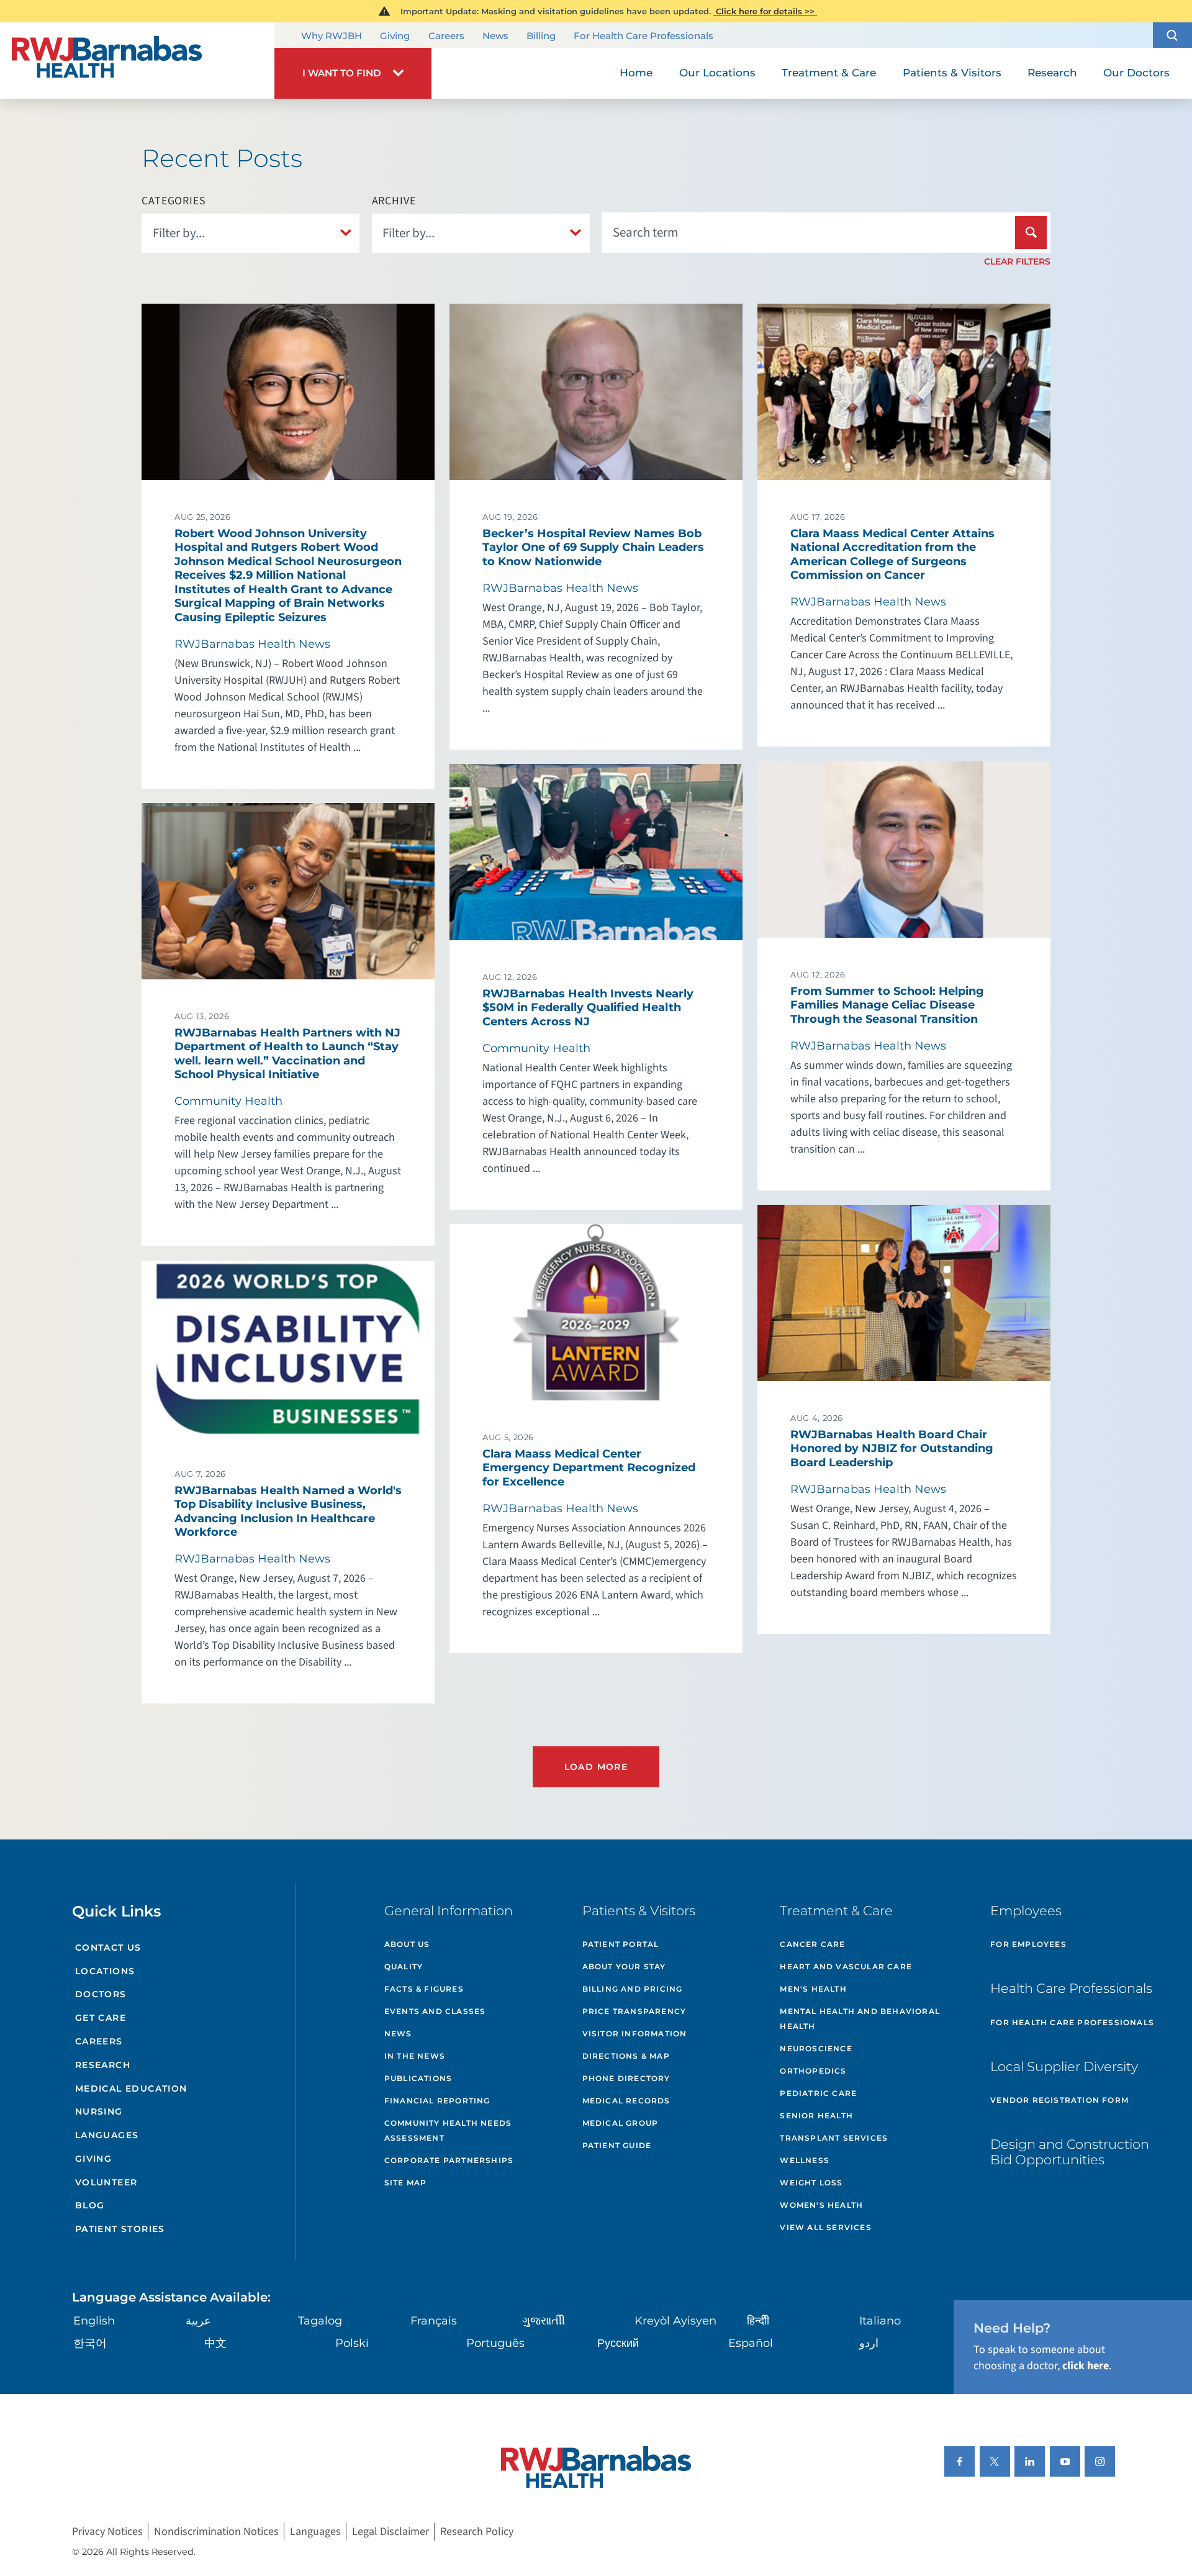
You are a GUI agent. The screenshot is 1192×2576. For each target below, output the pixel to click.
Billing (541, 36)
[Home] (137, 61)
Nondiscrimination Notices (216, 2532)
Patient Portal (621, 1944)
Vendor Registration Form (1059, 2100)
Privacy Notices (107, 2532)
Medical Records (626, 2101)
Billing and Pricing (633, 1989)
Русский (618, 2343)
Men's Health (813, 1989)
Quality (404, 1966)
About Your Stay (624, 1966)
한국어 (90, 2343)
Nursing (99, 2111)
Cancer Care (812, 1944)
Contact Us (108, 1948)
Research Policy (477, 2532)
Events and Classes (435, 2011)
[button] (1172, 35)
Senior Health (816, 2116)
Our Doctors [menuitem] (1136, 73)
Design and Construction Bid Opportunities (1070, 2152)
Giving (395, 36)
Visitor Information (635, 2034)
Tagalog (320, 2321)
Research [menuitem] (1052, 73)
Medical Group (621, 2123)
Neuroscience (816, 2048)
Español (751, 2343)
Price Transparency (634, 2011)
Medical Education (131, 2088)
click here (1086, 2366)
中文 (215, 2343)
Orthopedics (813, 2071)
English (94, 2321)
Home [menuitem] (636, 73)
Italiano (880, 2321)
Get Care (101, 2018)
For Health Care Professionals (643, 36)
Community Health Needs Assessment (448, 2130)
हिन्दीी (758, 2321)
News (495, 36)
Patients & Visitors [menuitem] (952, 73)
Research (103, 2065)
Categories (174, 201)
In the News (415, 2056)
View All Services (825, 2227)
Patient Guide (617, 2145)
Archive (394, 201)
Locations (105, 1971)
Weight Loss (811, 2183)
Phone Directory (626, 2078)
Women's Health (821, 2205)
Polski (352, 2343)
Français (434, 2321)
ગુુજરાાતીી (544, 2321)
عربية (198, 2321)
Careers (446, 36)
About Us (407, 1944)
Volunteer (106, 2182)
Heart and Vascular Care (846, 1966)
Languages (107, 2135)
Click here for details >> (765, 11)
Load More (596, 1767)
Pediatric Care (818, 2093)
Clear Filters (1017, 261)
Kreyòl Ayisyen (675, 2321)
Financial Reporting (437, 2101)
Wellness (805, 2160)
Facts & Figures (424, 1989)
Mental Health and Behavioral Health (860, 2019)
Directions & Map (626, 2056)
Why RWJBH (332, 36)
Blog (90, 2205)
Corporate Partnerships (449, 2160)
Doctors (101, 1994)
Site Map (406, 2183)
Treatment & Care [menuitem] (829, 73)
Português (495, 2343)
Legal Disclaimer (391, 2532)
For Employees (1028, 1944)
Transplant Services (834, 2138)
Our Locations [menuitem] (717, 73)
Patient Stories (120, 2229)
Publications (418, 2078)
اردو (869, 2343)
